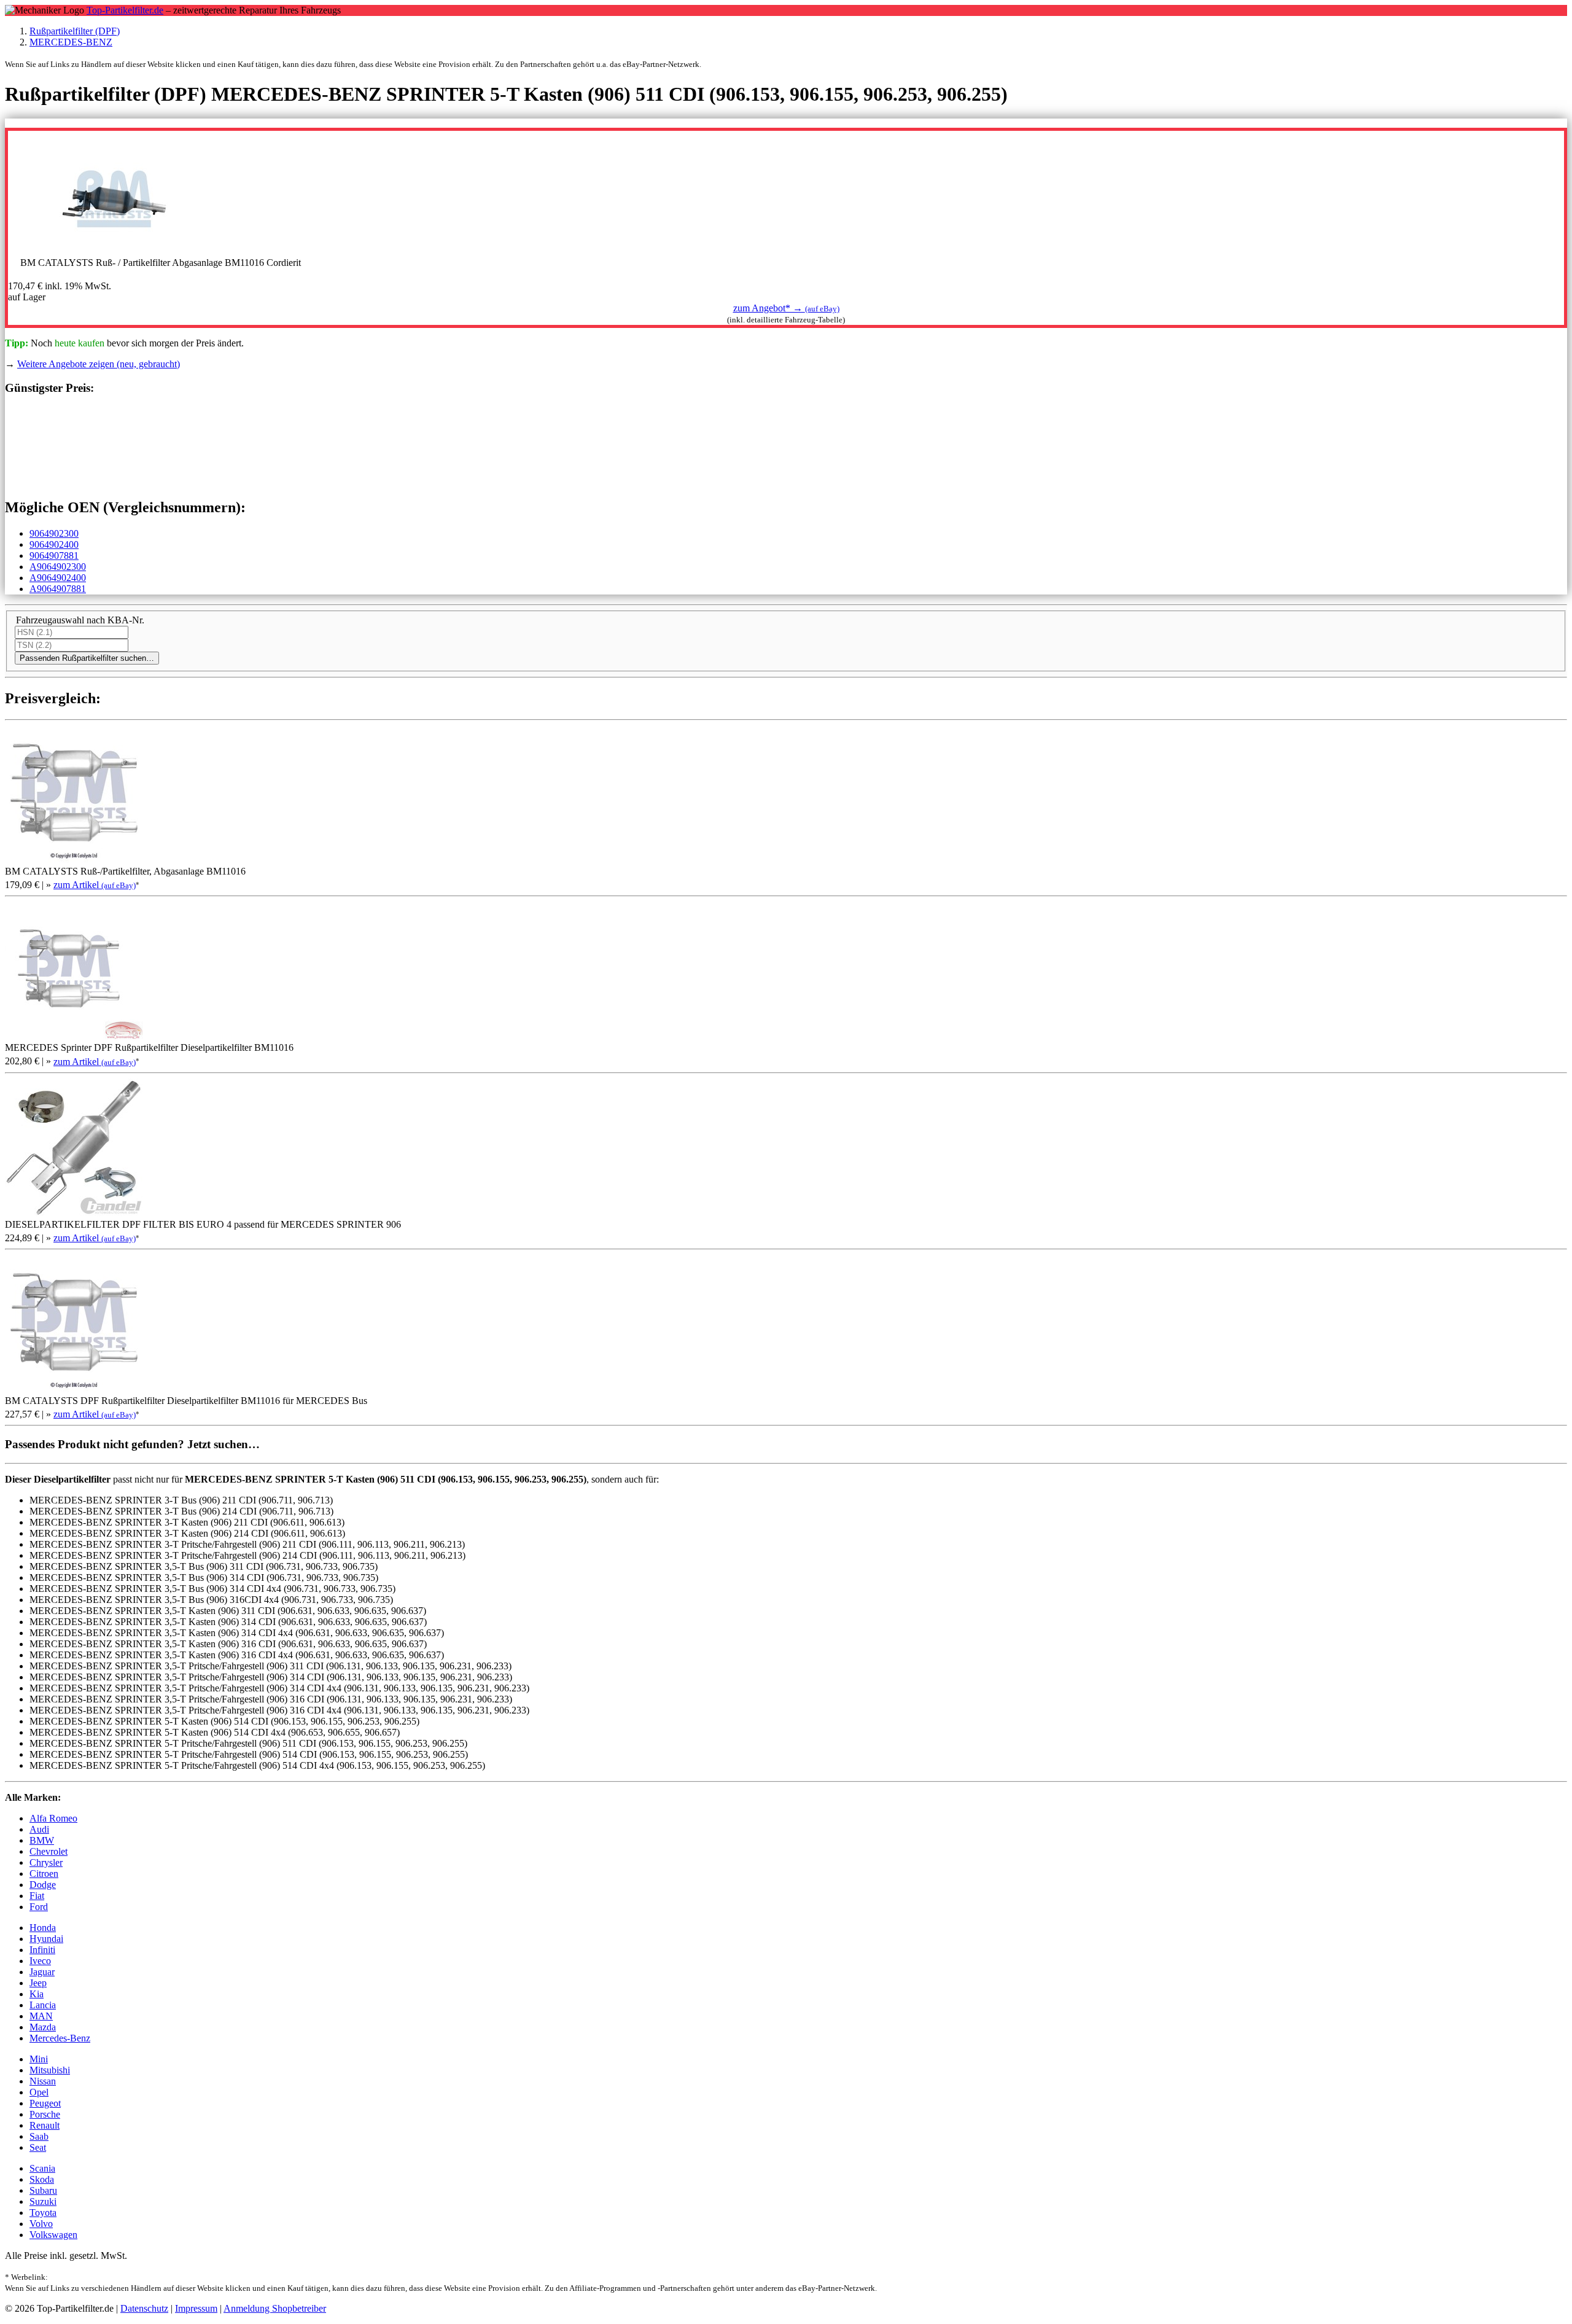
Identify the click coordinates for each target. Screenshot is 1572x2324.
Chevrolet (49, 1851)
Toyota (43, 2213)
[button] (786, 308)
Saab (39, 2136)
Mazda (43, 2027)
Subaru (43, 2190)
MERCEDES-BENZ (71, 42)
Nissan (43, 2081)
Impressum (196, 2308)
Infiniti (42, 1950)
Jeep (38, 1983)
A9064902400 (58, 578)
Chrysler (46, 1862)
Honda (43, 1928)
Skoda (42, 2179)
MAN (41, 2016)
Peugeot (45, 2103)
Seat (38, 2147)
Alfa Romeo (53, 1818)
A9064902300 (58, 567)
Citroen (44, 1874)
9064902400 (54, 544)
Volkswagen (53, 2235)
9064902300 (54, 533)
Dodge (43, 1885)
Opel (39, 2092)
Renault (45, 2125)
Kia (37, 1994)
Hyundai (46, 1939)
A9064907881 (58, 589)
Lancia (43, 2005)
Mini (39, 2059)
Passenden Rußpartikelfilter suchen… (87, 658)
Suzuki (43, 2201)
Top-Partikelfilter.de (125, 10)
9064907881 (54, 556)
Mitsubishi (50, 2070)
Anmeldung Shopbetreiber (275, 2308)
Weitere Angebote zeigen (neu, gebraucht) (99, 364)
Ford (39, 1907)
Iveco (40, 1961)
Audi (39, 1829)
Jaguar (42, 1972)
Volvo (41, 2224)
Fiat (37, 1896)
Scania (42, 2168)
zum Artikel (95, 885)
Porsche (45, 2114)
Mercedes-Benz (60, 2038)
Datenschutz (144, 2308)
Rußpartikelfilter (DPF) (75, 31)
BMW (42, 1840)
